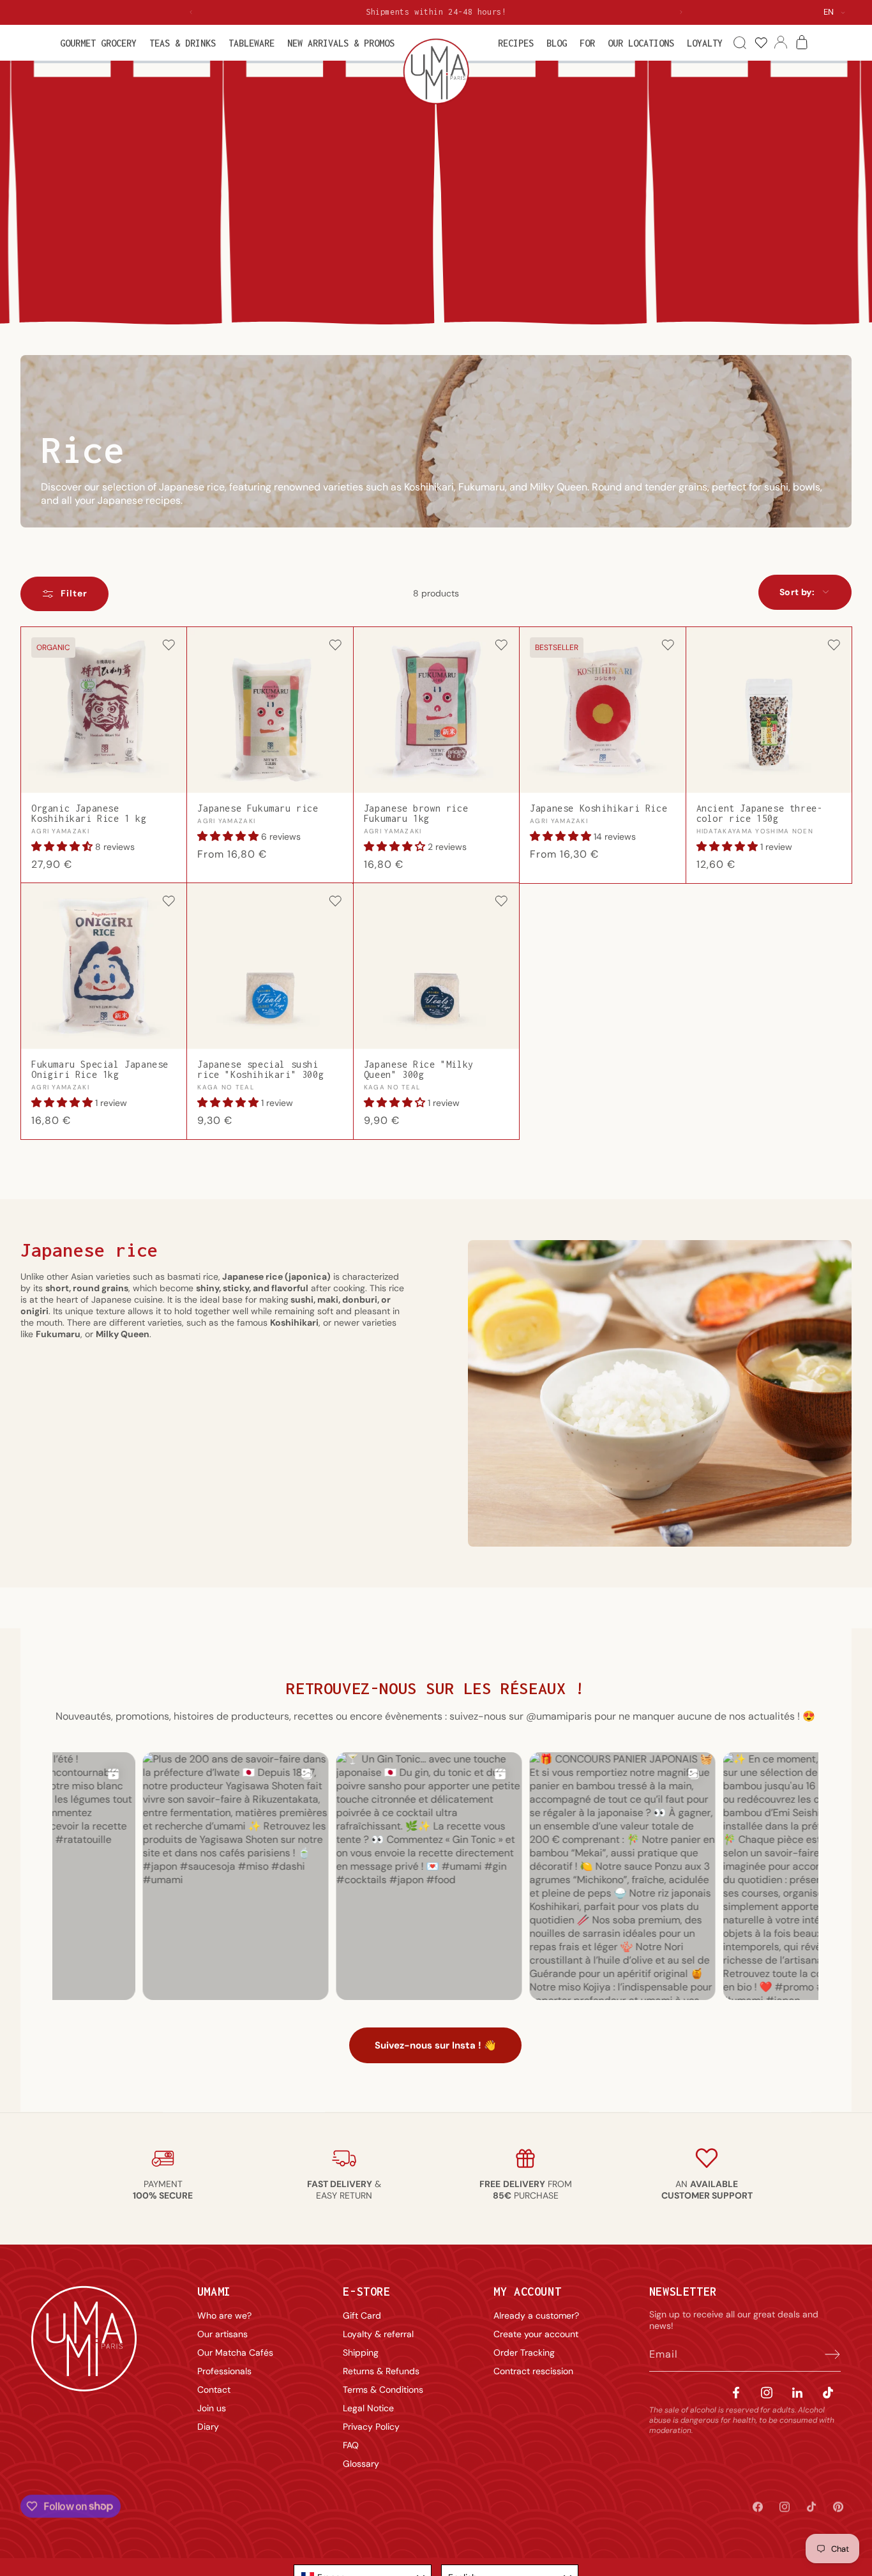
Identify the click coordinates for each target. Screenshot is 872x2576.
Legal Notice (368, 2408)
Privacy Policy (371, 2427)
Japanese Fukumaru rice (258, 808)
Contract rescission (533, 2371)
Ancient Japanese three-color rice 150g (760, 813)
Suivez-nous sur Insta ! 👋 (435, 2046)
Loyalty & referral (378, 2334)
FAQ (351, 2445)
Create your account (536, 2334)
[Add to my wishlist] (169, 646)
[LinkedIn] (797, 2392)
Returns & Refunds (381, 2371)
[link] (761, 43)
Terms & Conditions (383, 2390)
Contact (214, 2390)
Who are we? (224, 2315)
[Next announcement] (681, 12)
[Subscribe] (827, 2354)
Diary (208, 2427)
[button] (98, 43)
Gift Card (362, 2315)
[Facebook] (736, 2392)
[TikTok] (828, 2392)
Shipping (361, 2352)
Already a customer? (536, 2315)
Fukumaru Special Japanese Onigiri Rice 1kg (100, 1069)
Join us (212, 2408)
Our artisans (222, 2334)
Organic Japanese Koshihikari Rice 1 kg (89, 813)
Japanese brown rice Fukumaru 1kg (416, 813)
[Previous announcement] (191, 12)
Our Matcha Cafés (235, 2352)
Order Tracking (524, 2352)
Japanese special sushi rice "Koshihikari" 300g (260, 1069)
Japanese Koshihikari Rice (598, 808)
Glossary (361, 2464)
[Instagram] (767, 2392)
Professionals (224, 2371)
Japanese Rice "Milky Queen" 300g (419, 1069)
